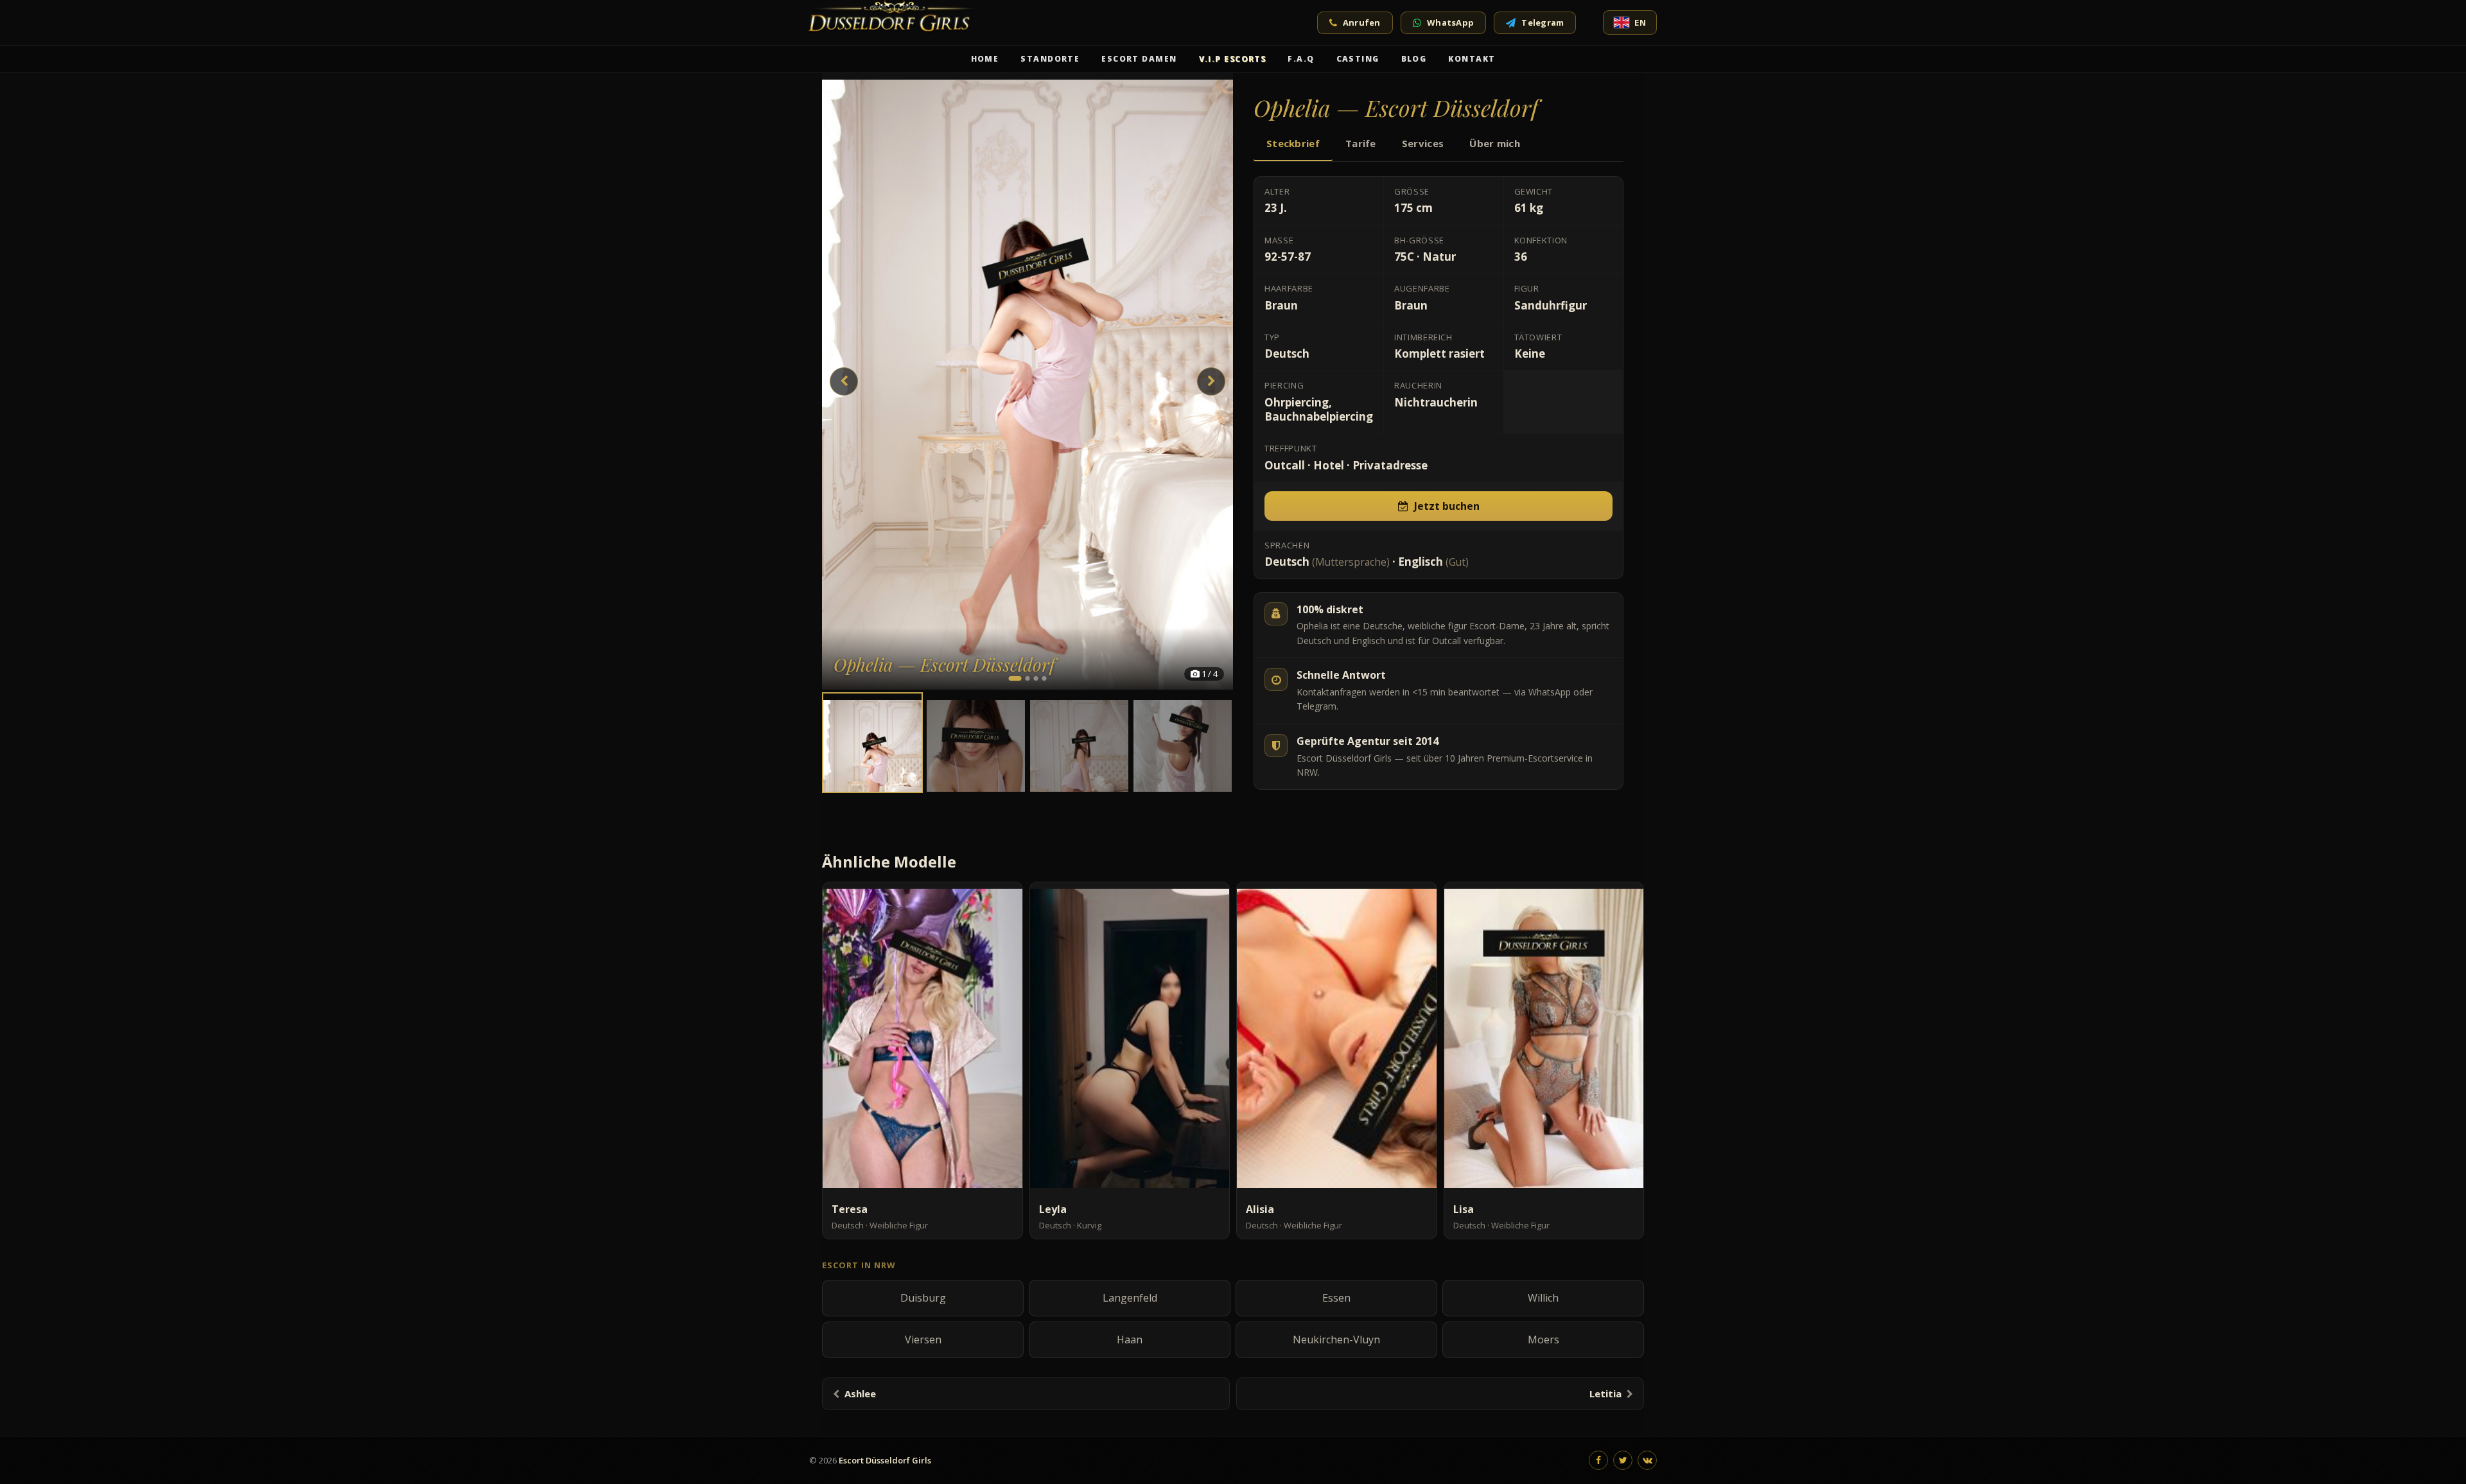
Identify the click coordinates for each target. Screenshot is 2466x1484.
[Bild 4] (1045, 678)
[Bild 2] (1028, 678)
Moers (1543, 1340)
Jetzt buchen (1447, 506)
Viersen (923, 1340)
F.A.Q (1301, 59)
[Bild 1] (1015, 678)
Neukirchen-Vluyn (1336, 1340)
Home (985, 59)
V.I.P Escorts (1233, 59)
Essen (1336, 1298)
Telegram (1543, 22)
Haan (1130, 1340)
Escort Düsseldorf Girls (885, 1460)
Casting (1358, 59)
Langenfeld (1130, 1298)
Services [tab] (1423, 143)
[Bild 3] (1036, 678)
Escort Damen (1139, 59)
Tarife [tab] (1361, 143)
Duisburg (923, 1298)
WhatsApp (1450, 22)
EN (1640, 22)
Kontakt (1472, 59)
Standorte (1050, 59)
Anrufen (1362, 22)
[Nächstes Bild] (1211, 381)
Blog (1414, 59)
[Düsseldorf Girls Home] (896, 22)
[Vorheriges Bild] (844, 381)
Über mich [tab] (1495, 143)
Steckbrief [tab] (1293, 143)
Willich (1543, 1298)
